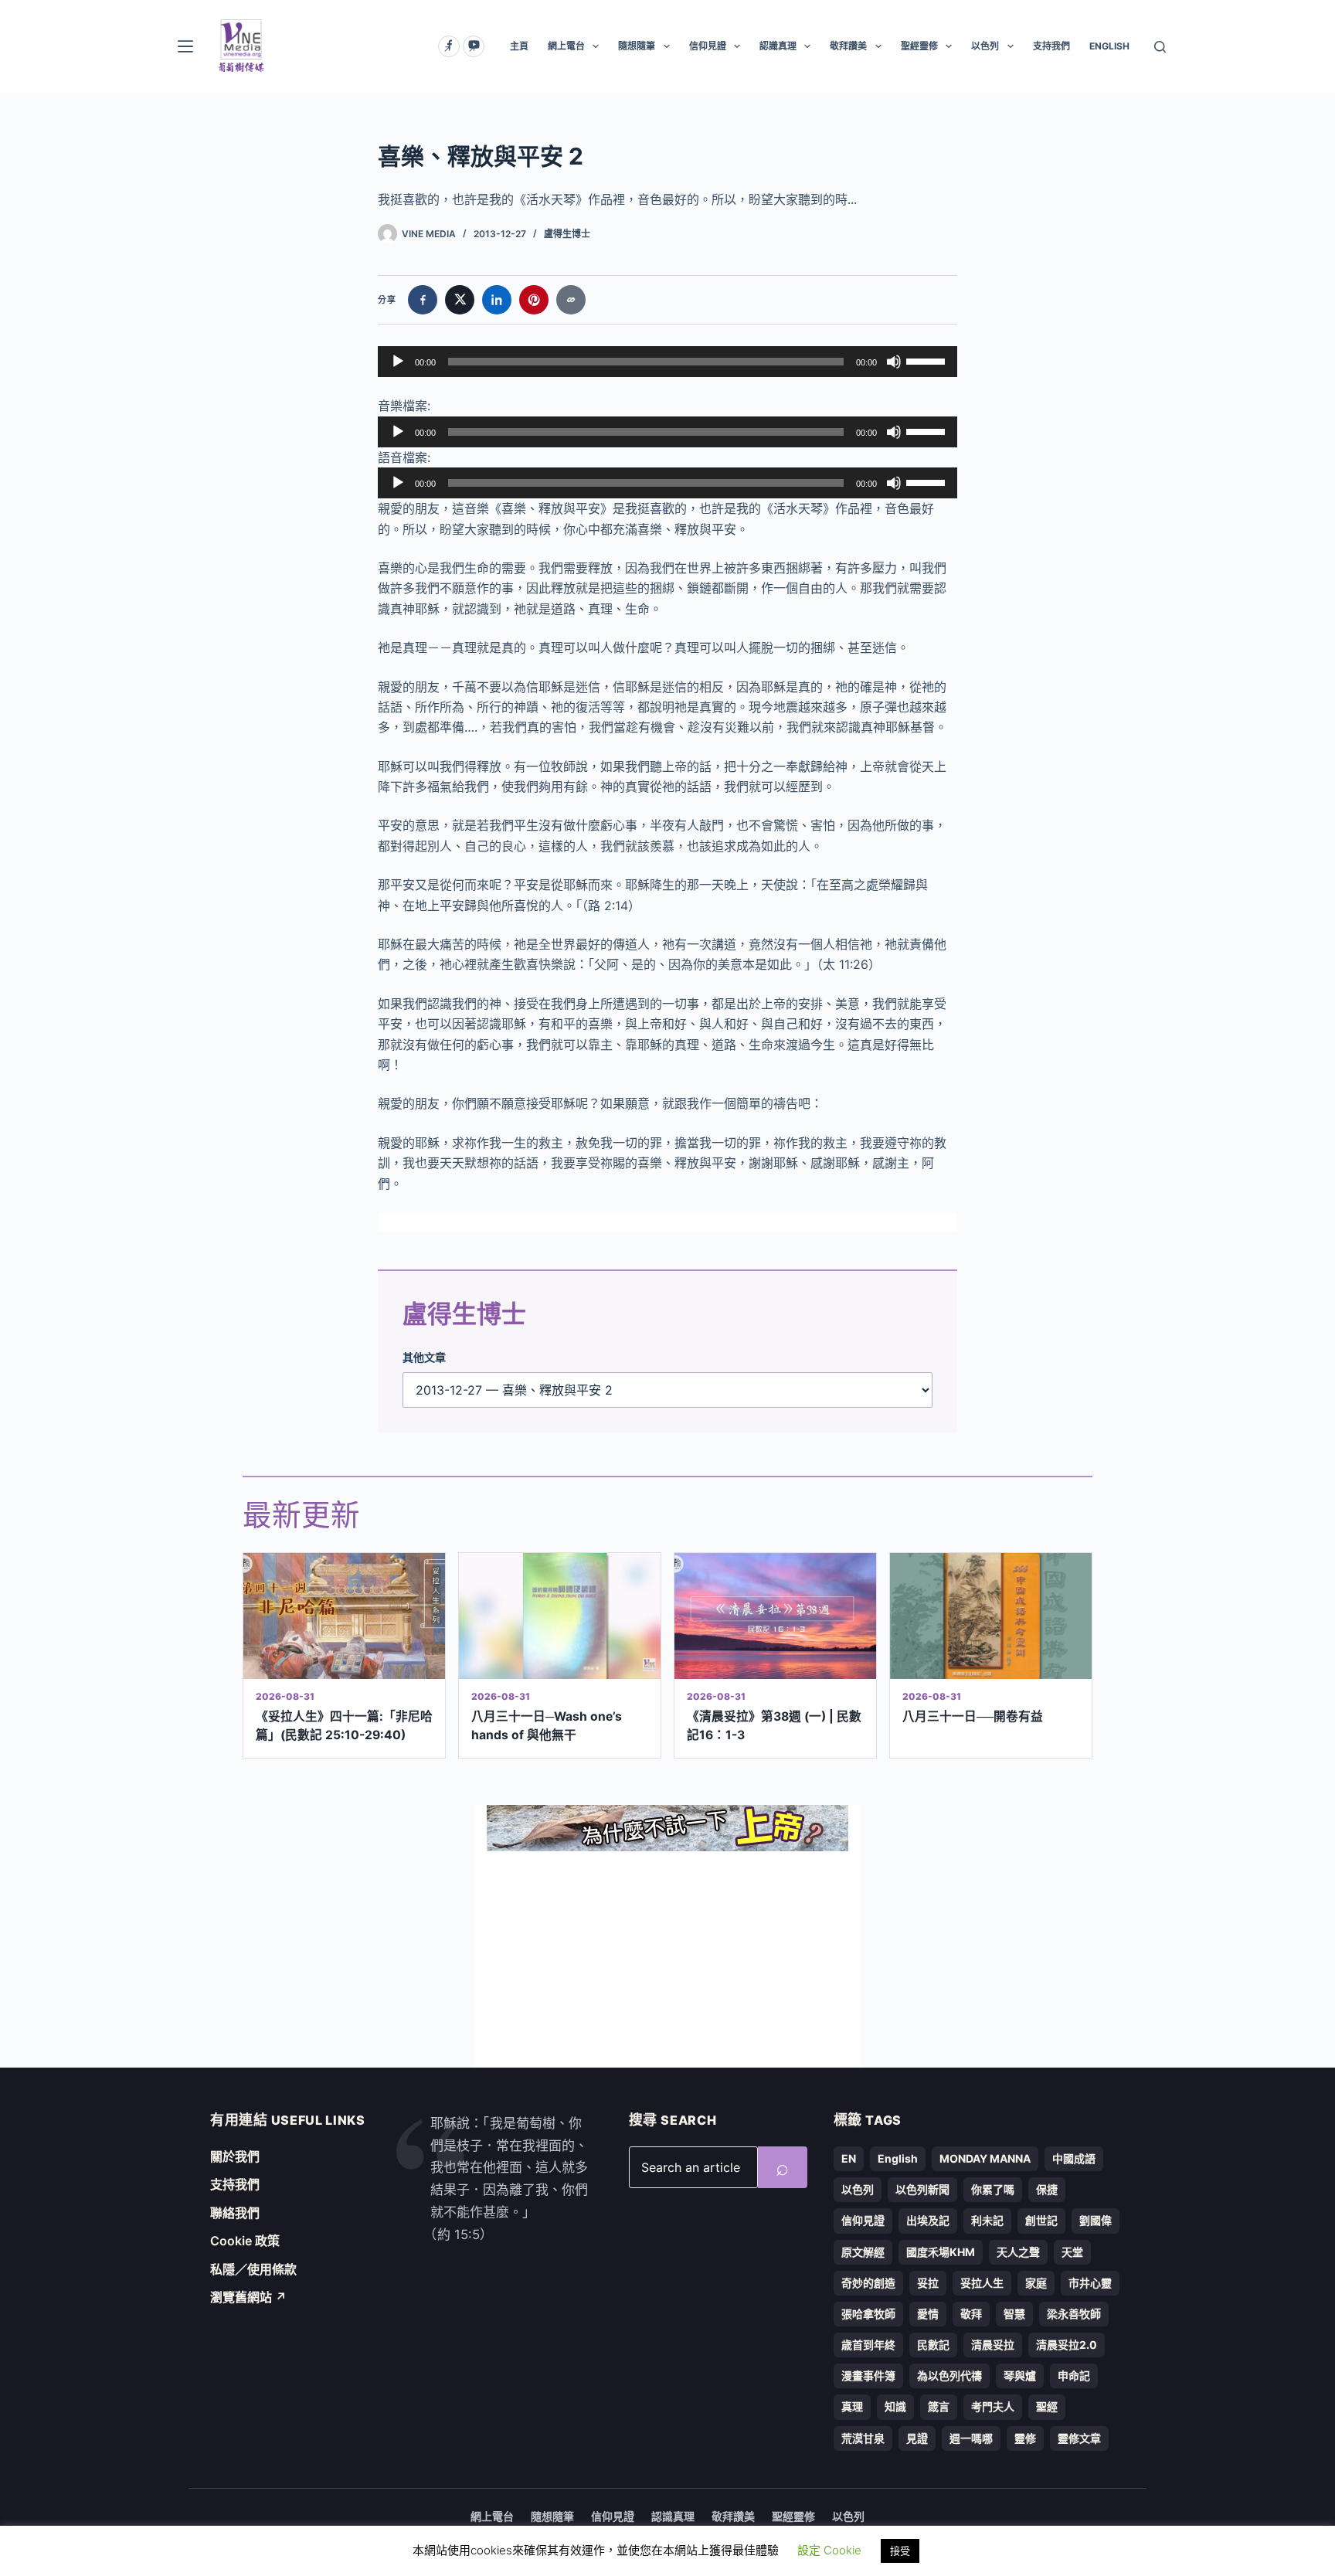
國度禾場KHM (941, 2252)
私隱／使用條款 (253, 2269)
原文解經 (863, 2252)
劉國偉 (1096, 2220)
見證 (917, 2438)
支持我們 (1051, 46)
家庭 (1036, 2283)
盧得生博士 (567, 234)
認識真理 (778, 46)
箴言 (939, 2406)
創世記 (1041, 2220)
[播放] (398, 362)
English (898, 2158)
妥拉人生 (982, 2283)
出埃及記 (928, 2220)
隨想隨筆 (637, 46)
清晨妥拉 (993, 2345)
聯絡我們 (235, 2213)
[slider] (928, 360)
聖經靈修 (919, 46)
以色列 (985, 46)
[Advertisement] (667, 1959)
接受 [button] (900, 2551)
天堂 (1072, 2252)
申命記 (1074, 2375)
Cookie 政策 (245, 2241)
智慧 (1014, 2314)
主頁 (519, 46)
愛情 (928, 2314)
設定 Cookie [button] (829, 2550)
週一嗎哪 (971, 2438)
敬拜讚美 (848, 46)
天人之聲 (1018, 2252)
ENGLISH (1109, 46)
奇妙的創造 (868, 2283)
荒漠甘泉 (863, 2438)
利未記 (987, 2220)
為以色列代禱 (949, 2375)
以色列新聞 (922, 2189)
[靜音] (894, 362)
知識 (895, 2406)
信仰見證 (708, 46)
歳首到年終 (868, 2345)
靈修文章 (1079, 2438)
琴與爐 (1020, 2375)
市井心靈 (1090, 2283)
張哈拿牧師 (868, 2314)
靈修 (1025, 2438)
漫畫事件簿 (868, 2375)
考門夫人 (993, 2406)
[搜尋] (1160, 47)
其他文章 (424, 1357)
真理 (852, 2406)
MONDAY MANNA (985, 2158)
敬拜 (971, 2314)
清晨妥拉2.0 (1067, 2345)
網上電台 (566, 46)
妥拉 (928, 2283)
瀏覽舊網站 (248, 2297)
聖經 (1047, 2406)
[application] (667, 362)
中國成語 (1074, 2158)
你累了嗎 (993, 2189)
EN (849, 2158)
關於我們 (235, 2156)
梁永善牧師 (1074, 2314)
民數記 (933, 2345)
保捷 (1047, 2189)
